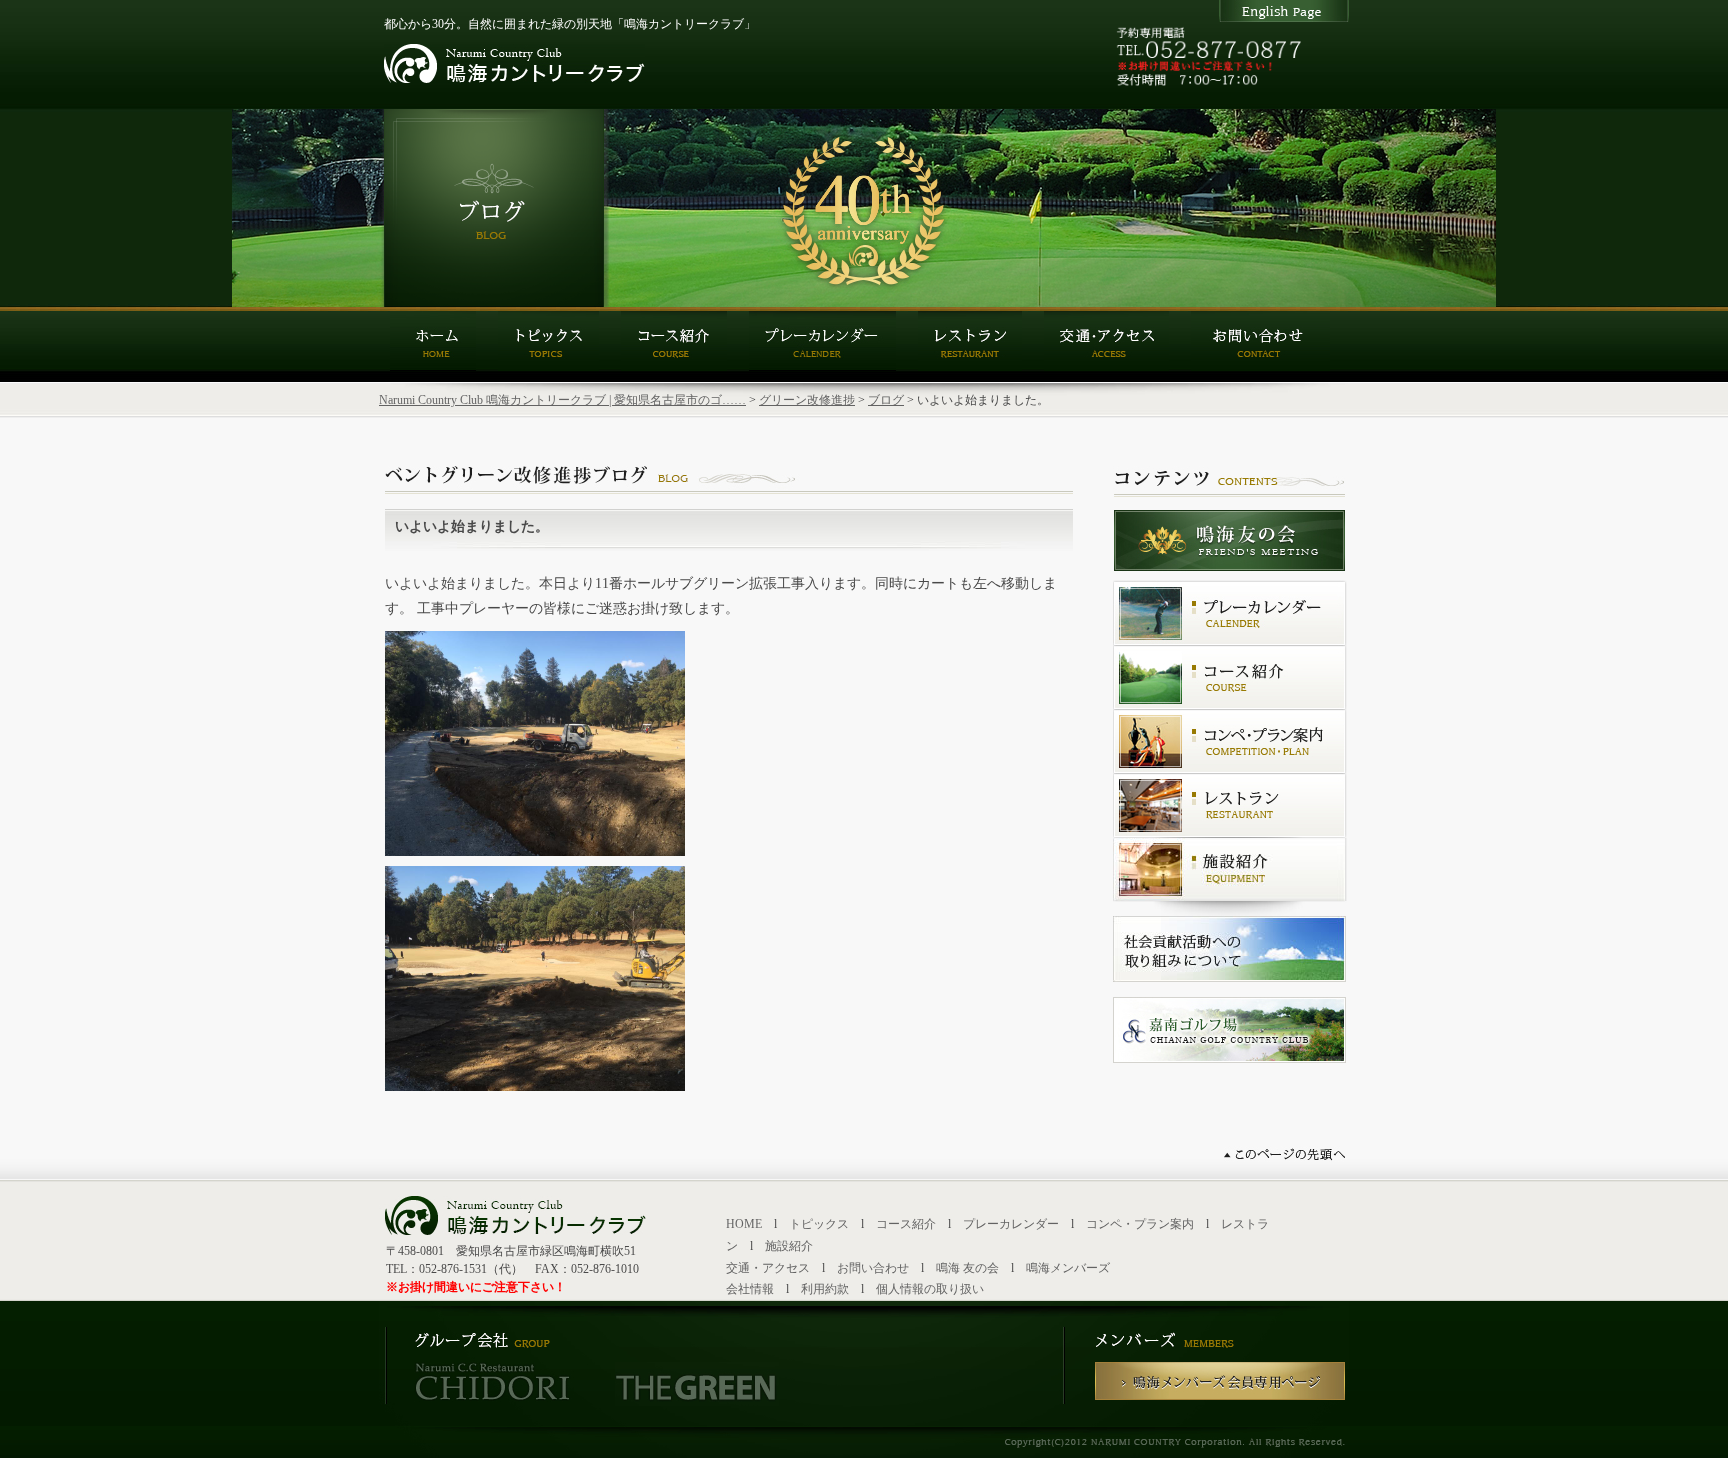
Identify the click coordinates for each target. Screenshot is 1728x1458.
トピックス (819, 1224)
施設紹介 (789, 1246)
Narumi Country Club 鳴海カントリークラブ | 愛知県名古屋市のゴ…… (562, 400)
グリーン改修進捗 (807, 400)
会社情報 (750, 1289)
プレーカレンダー (1011, 1224)
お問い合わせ (873, 1268)
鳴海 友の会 (967, 1268)
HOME (744, 1224)
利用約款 (825, 1289)
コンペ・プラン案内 (1140, 1224)
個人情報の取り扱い (930, 1289)
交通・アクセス (768, 1268)
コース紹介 (906, 1224)
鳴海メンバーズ (1068, 1268)
